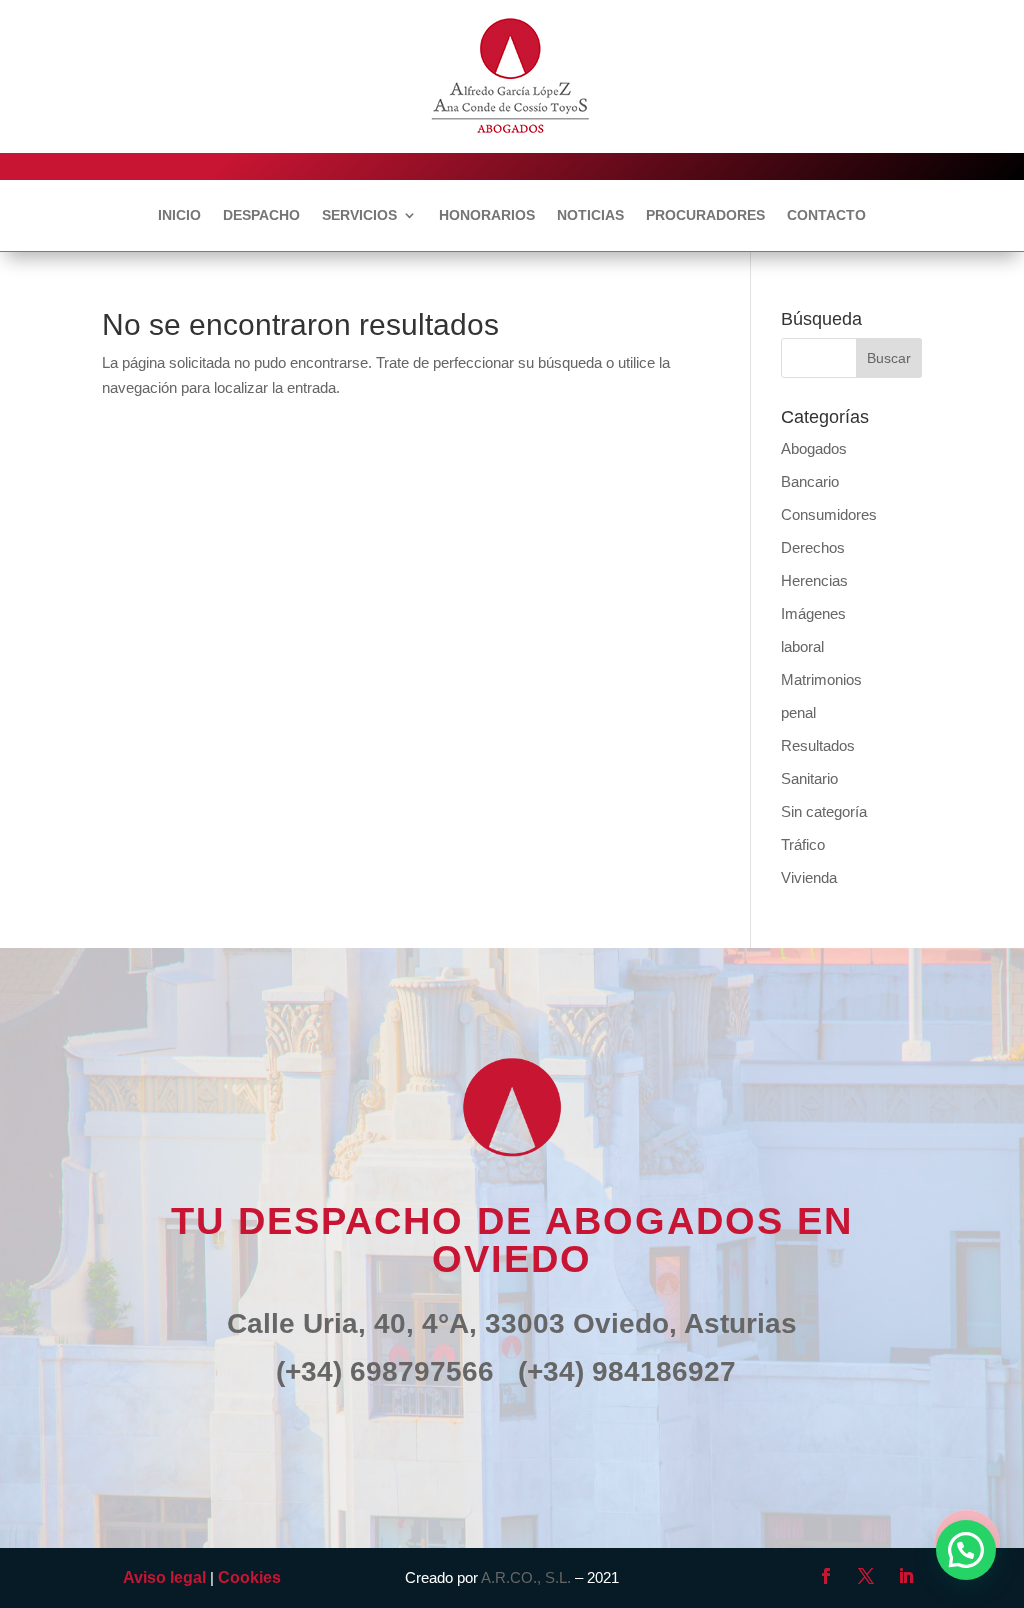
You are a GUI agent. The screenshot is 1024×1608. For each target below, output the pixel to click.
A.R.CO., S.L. (526, 1577)
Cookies (249, 1577)
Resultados (818, 745)
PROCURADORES (705, 215)
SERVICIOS (359, 215)
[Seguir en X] (866, 1576)
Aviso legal (164, 1577)
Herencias (814, 580)
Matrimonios (821, 679)
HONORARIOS (487, 215)
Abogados (814, 448)
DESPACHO (261, 215)
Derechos (813, 547)
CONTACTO (826, 215)
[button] (966, 1550)
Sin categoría (824, 811)
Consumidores (829, 514)
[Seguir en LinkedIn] (906, 1576)
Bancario (810, 481)
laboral (802, 646)
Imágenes (813, 613)
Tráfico (803, 844)
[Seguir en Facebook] (826, 1576)
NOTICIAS (590, 215)
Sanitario (809, 778)
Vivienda (809, 877)
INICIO (179, 215)
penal (798, 712)
